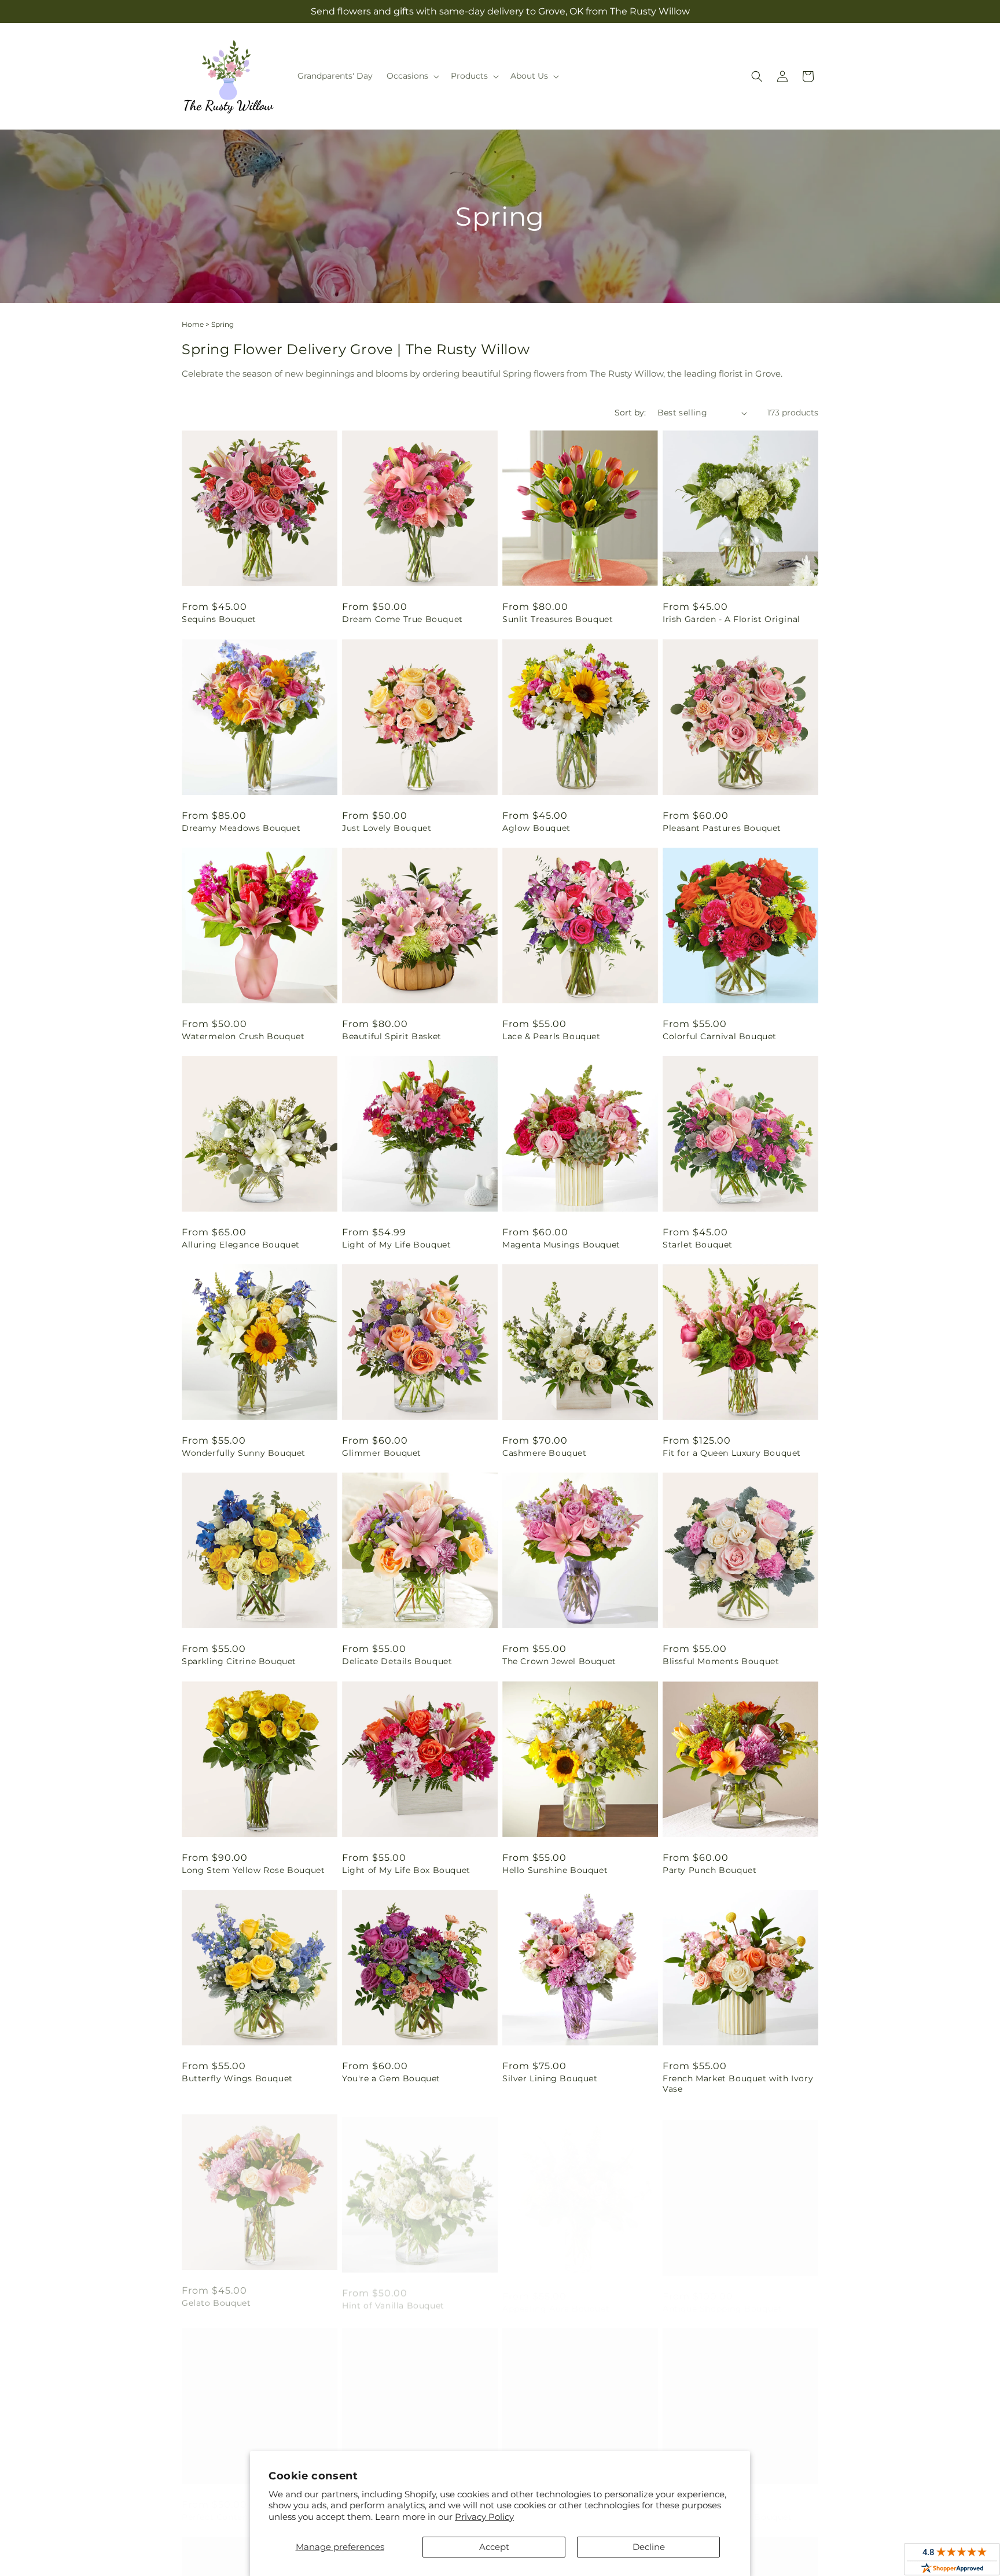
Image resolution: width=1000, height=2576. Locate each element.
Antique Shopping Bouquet (722, 2297)
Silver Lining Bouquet (550, 2078)
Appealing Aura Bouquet (556, 2297)
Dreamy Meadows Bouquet (241, 828)
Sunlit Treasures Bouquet (558, 619)
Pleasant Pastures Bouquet (722, 828)
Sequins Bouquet (219, 619)
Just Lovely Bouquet (387, 828)
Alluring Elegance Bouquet (241, 1245)
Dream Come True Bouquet (402, 619)
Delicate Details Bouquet (397, 1661)
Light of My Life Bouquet (396, 1245)
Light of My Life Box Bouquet (406, 1870)
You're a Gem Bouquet (391, 2078)
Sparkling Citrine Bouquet (239, 1661)
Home (193, 324)
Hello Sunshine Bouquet (555, 1870)
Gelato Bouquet (216, 2297)
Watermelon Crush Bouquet (243, 1036)
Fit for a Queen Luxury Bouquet (732, 1453)
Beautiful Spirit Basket (392, 1036)
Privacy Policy (484, 2517)
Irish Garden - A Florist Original (731, 619)
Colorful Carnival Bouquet (720, 1036)
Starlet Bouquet (698, 1245)
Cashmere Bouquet (545, 1453)
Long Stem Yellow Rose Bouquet (253, 1870)
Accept (494, 2547)
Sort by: (630, 413)
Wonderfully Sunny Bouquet (244, 1453)
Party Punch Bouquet (709, 1870)
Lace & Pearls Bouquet (552, 1036)
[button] (412, 76)
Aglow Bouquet (536, 828)
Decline (649, 2547)
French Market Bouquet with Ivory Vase (738, 2084)
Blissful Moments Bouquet (721, 1661)
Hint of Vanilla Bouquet (393, 2297)
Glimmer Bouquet (382, 1453)
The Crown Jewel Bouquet (559, 1661)
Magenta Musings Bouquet (561, 1245)
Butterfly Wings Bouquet (237, 2078)
